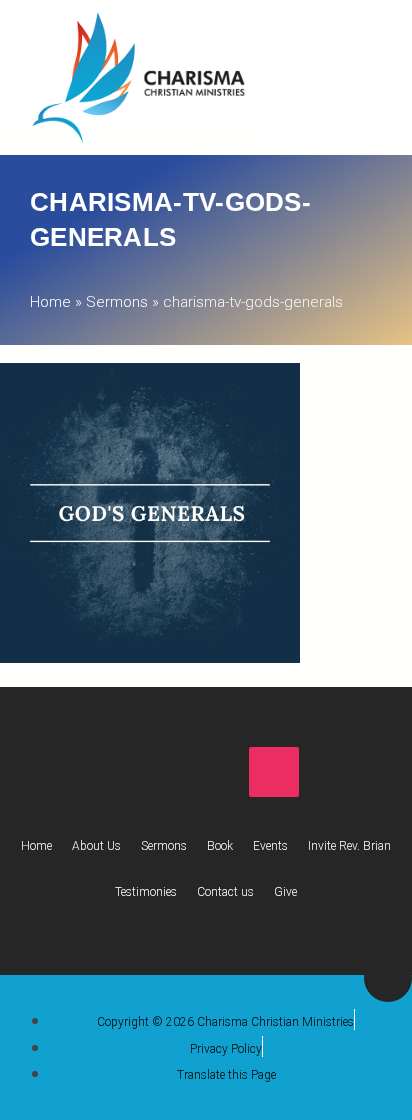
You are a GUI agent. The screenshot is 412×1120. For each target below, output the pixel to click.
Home (50, 302)
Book (220, 846)
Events (270, 846)
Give (285, 892)
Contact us (225, 892)
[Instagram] (274, 772)
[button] (336, 72)
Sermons (117, 302)
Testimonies (146, 892)
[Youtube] (206, 772)
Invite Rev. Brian (349, 846)
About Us (96, 846)
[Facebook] (138, 772)
